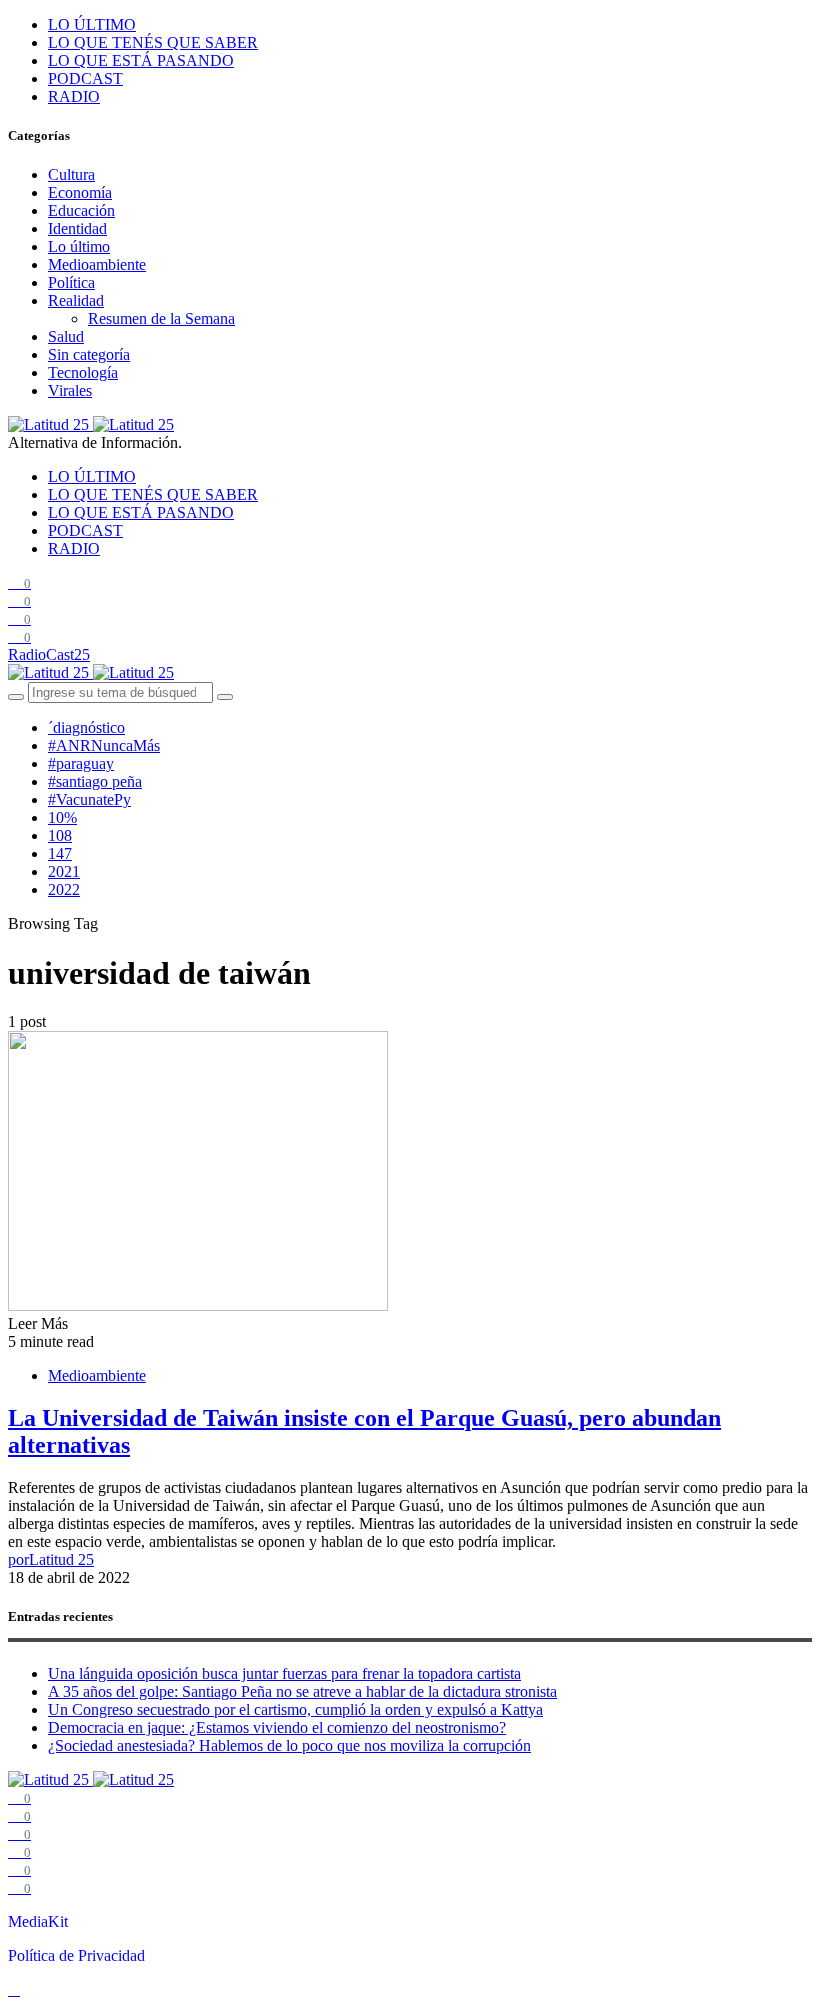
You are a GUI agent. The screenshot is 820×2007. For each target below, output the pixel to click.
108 (60, 835)
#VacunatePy (89, 799)
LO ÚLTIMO (92, 24)
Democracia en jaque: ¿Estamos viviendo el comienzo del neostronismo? (277, 1727)
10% (62, 817)
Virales (70, 390)
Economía (80, 192)
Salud (66, 336)
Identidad (77, 228)
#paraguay (81, 763)
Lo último (79, 246)
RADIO (74, 96)
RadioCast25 (49, 654)
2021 (64, 871)
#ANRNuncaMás (104, 745)
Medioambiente (97, 264)
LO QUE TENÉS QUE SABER (153, 42)
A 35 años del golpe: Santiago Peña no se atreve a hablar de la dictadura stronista (302, 1691)
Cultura (71, 174)
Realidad (76, 300)
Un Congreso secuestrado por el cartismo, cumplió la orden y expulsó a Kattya (295, 1709)
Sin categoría (89, 354)
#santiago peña (95, 781)
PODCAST (85, 78)
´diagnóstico (86, 727)
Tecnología (83, 372)
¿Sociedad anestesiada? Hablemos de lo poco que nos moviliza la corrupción (289, 1745)
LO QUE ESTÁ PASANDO (141, 60)
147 (60, 853)
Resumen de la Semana (161, 318)
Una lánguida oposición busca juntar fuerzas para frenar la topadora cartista (284, 1673)
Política (71, 282)
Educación (81, 210)
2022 (64, 889)
